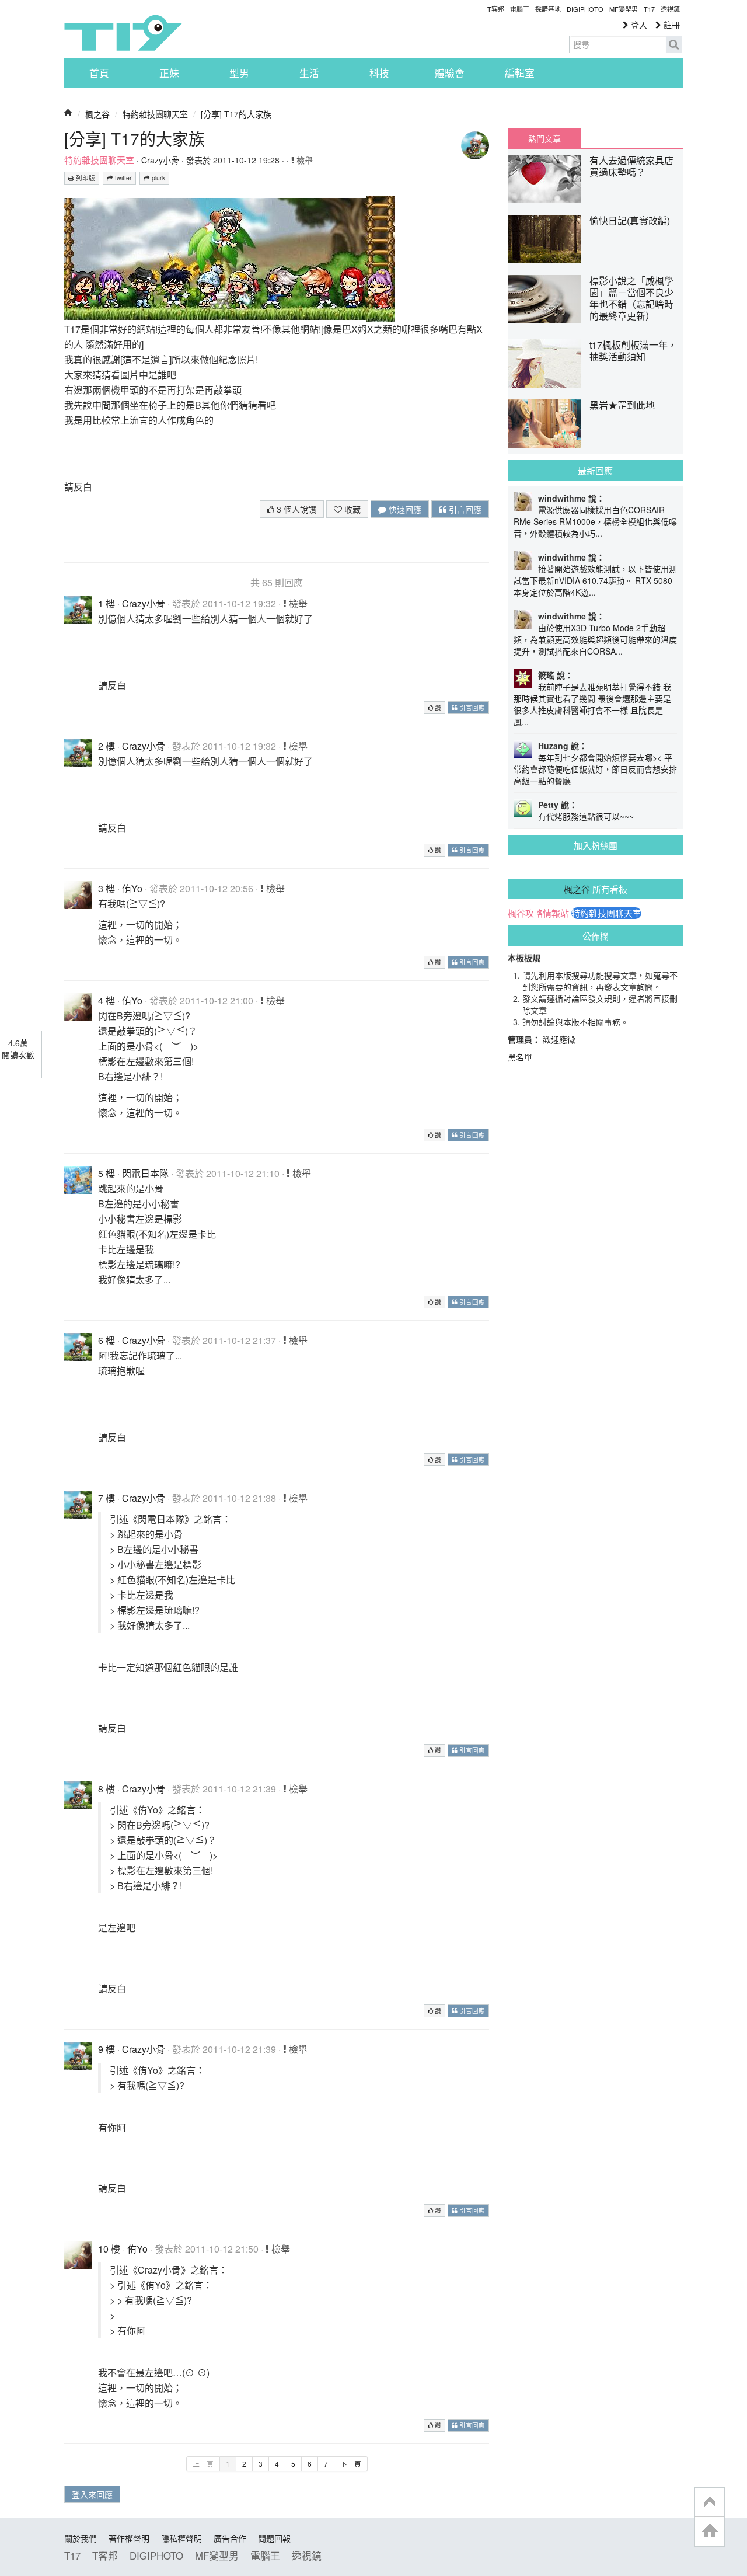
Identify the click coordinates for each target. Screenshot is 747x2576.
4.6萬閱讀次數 (18, 1049)
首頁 (99, 73)
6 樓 (107, 1340)
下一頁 (351, 2464)
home (710, 2531)
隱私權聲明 (181, 2538)
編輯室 (520, 73)
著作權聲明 (129, 2538)
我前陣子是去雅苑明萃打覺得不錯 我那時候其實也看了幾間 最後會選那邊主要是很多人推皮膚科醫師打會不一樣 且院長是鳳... (592, 704)
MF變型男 (624, 9)
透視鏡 (670, 9)
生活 (309, 73)
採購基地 (548, 9)
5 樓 (107, 1173)
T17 (123, 33)
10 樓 (109, 2249)
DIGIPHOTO (585, 9)
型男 (239, 73)
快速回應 (404, 509)
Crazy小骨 (160, 160)
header (710, 2502)
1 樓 (107, 603)
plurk (158, 178)
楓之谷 (97, 114)
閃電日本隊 (145, 1173)
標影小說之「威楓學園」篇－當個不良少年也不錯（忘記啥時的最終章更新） (631, 298)
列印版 (85, 178)
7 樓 (107, 1498)
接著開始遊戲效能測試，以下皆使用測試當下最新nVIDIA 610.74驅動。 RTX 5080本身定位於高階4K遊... (595, 580)
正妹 (169, 73)
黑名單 (520, 1057)
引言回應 (464, 509)
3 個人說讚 (295, 509)
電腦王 (520, 9)
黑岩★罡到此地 (622, 405)
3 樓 (107, 888)
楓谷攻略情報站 (538, 913)
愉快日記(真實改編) (630, 220)
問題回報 (274, 2538)
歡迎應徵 (559, 1039)
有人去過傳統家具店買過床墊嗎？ (631, 166)
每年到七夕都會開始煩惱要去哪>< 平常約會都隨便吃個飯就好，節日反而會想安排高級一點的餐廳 (595, 769)
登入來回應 (92, 2494)
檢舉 (303, 160)
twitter (123, 178)
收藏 (351, 509)
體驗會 (450, 73)
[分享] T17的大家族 (236, 114)
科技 (379, 73)
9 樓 (107, 2049)
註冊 (671, 25)
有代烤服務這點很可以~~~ (586, 816)
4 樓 (107, 1000)
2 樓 (107, 746)
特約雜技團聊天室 (155, 114)
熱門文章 (544, 138)
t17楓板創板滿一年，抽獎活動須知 (633, 351)
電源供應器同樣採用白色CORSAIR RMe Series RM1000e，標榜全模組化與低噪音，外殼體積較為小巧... (595, 521)
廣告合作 (230, 2538)
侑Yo (132, 888)
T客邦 (496, 9)
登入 (638, 25)
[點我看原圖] (215, 258)
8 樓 (107, 1789)
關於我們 (81, 2538)
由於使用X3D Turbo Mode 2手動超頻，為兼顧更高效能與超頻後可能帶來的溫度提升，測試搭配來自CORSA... (595, 639)
